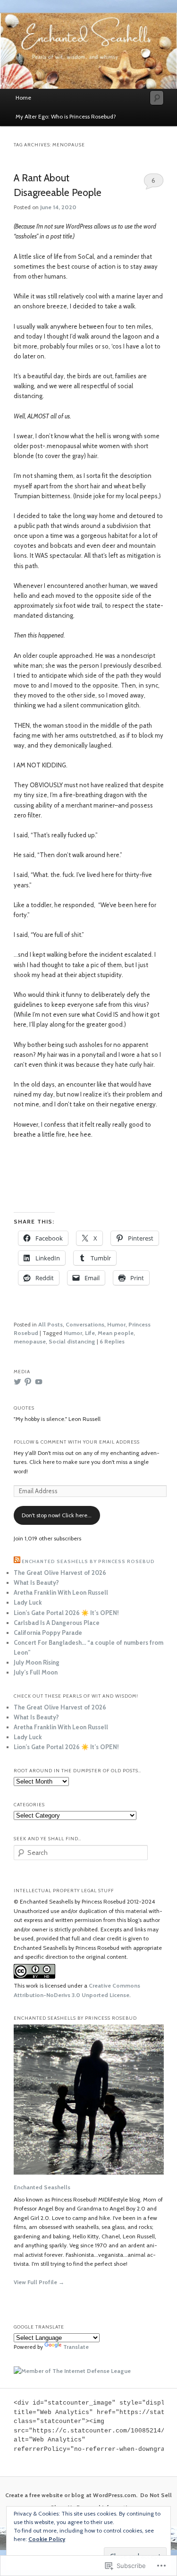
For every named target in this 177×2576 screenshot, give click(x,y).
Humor (116, 1324)
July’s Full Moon (36, 1672)
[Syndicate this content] (17, 1561)
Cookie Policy (47, 2539)
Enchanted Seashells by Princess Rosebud (88, 1561)
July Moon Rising (37, 1662)
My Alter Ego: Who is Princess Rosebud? (66, 116)
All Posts (51, 1324)
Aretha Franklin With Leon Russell (61, 1592)
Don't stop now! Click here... (57, 1515)
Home (23, 98)
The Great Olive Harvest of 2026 (60, 1573)
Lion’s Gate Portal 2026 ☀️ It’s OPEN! (66, 1613)
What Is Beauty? (36, 1582)
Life (90, 1333)
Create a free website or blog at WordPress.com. (71, 2495)
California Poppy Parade (48, 1632)
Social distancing (72, 1341)
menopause (30, 1341)
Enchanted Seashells (42, 2187)
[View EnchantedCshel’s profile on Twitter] (17, 1382)
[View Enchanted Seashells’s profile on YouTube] (39, 1382)
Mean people (116, 1333)
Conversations (85, 1324)
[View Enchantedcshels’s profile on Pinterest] (28, 1382)
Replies (112, 1341)
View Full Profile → (39, 2282)
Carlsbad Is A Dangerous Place (57, 1623)
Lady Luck (28, 1602)
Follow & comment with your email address (77, 1442)
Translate (76, 2347)
